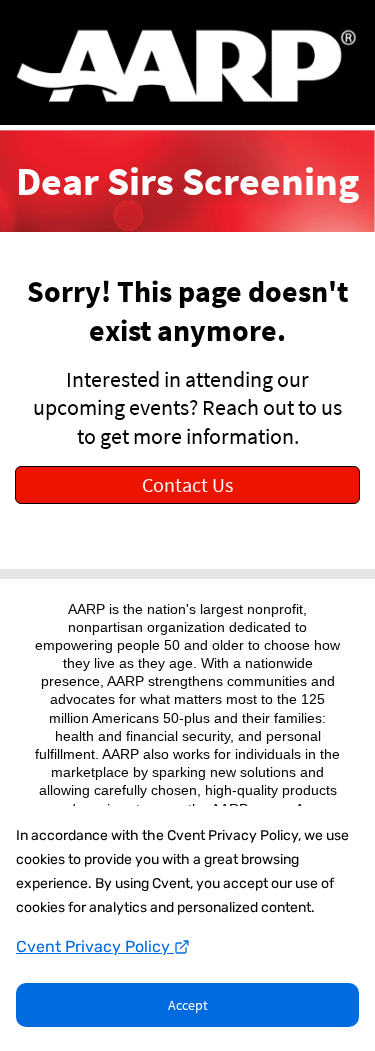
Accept (188, 1005)
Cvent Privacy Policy (95, 946)
